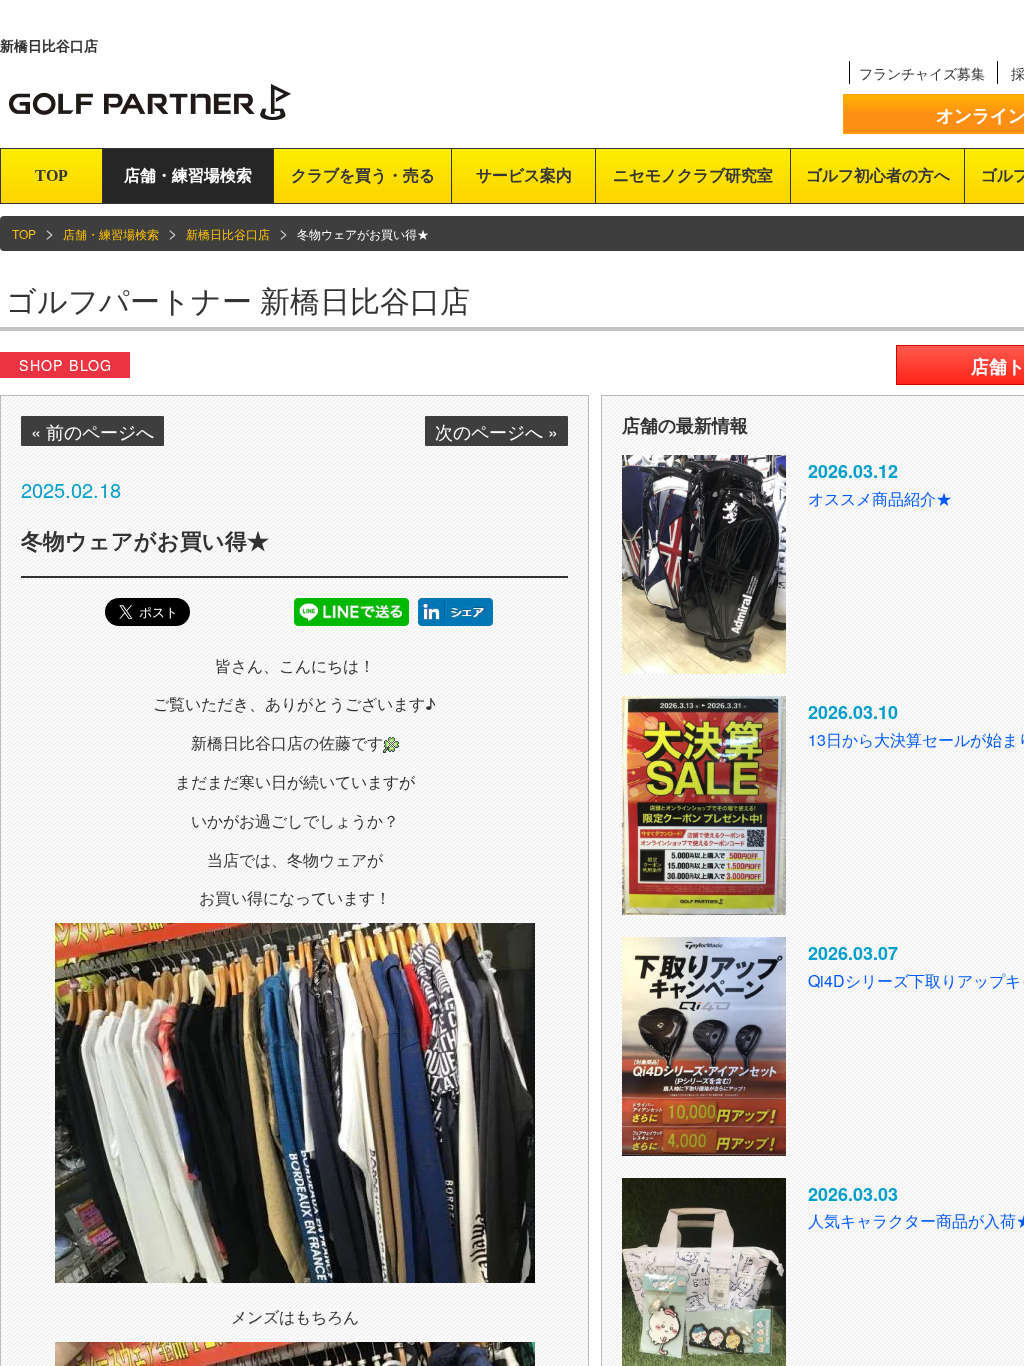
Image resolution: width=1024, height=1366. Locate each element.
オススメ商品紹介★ (880, 498)
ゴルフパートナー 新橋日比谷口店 (238, 299)
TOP (51, 175)
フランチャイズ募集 (922, 73)
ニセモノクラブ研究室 (693, 175)
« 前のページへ (92, 431)
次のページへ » (496, 431)
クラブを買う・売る (363, 175)
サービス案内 (524, 175)
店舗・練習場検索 (188, 175)
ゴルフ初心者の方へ (878, 175)
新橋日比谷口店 (228, 233)
